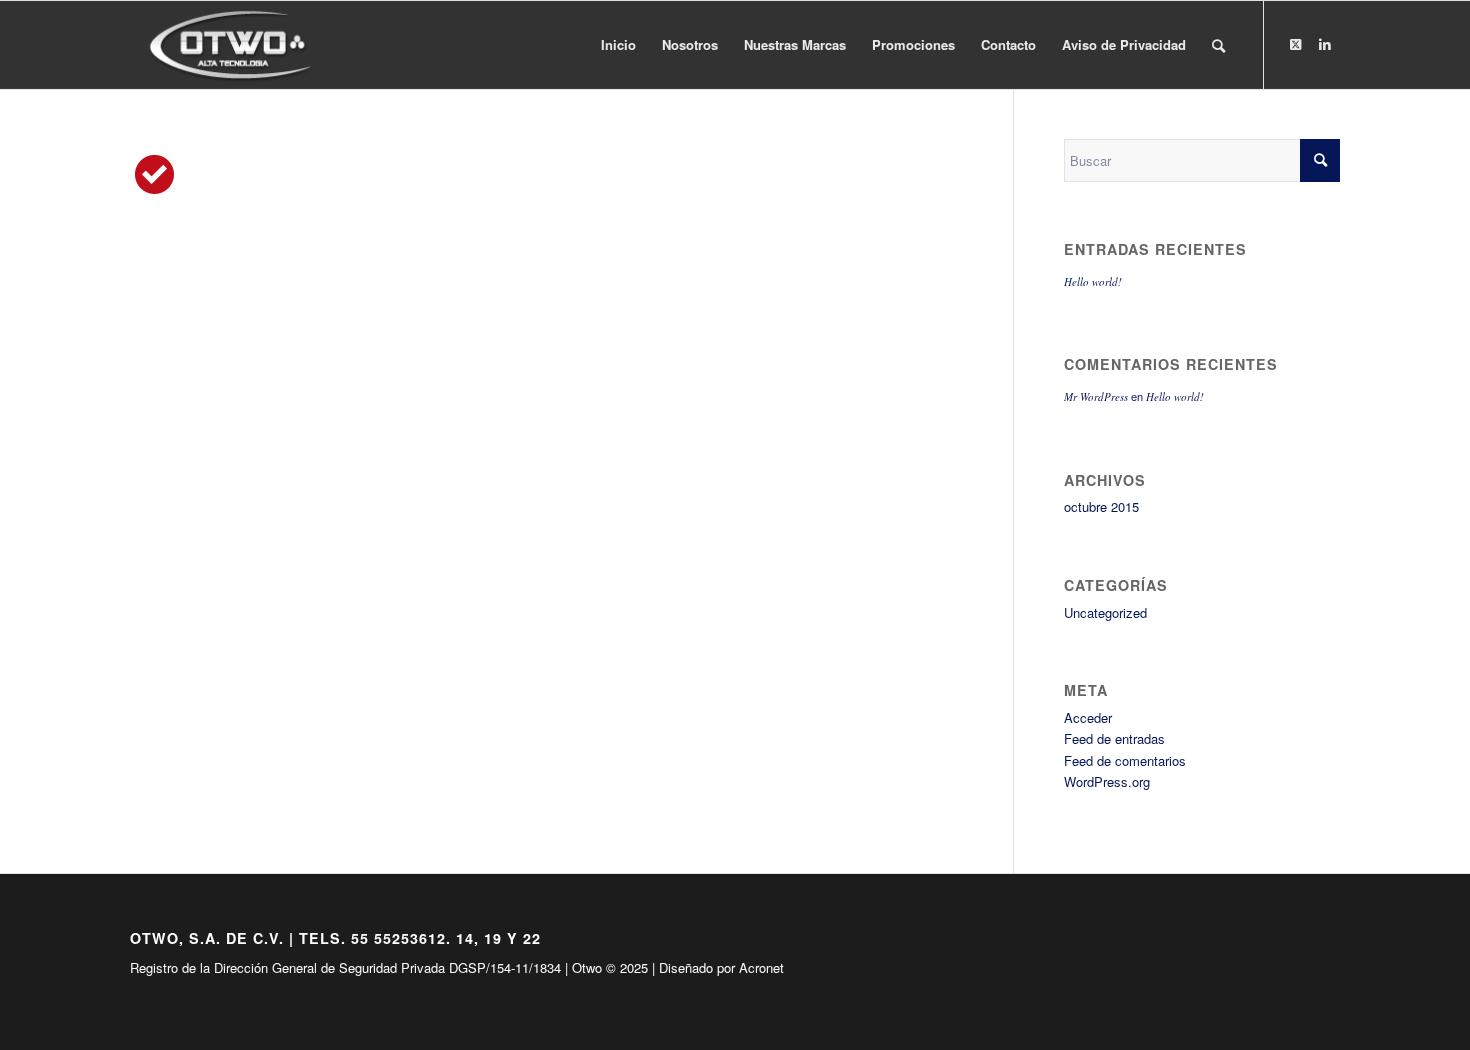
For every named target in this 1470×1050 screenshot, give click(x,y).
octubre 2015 (1101, 506)
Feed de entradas (1114, 738)
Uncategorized (1105, 612)
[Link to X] (1295, 44)
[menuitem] (618, 45)
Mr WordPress (1096, 396)
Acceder (1088, 717)
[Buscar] (1218, 45)
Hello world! (1093, 281)
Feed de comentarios (1125, 760)
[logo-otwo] (236, 45)
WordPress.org (1107, 781)
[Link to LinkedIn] (1325, 44)
